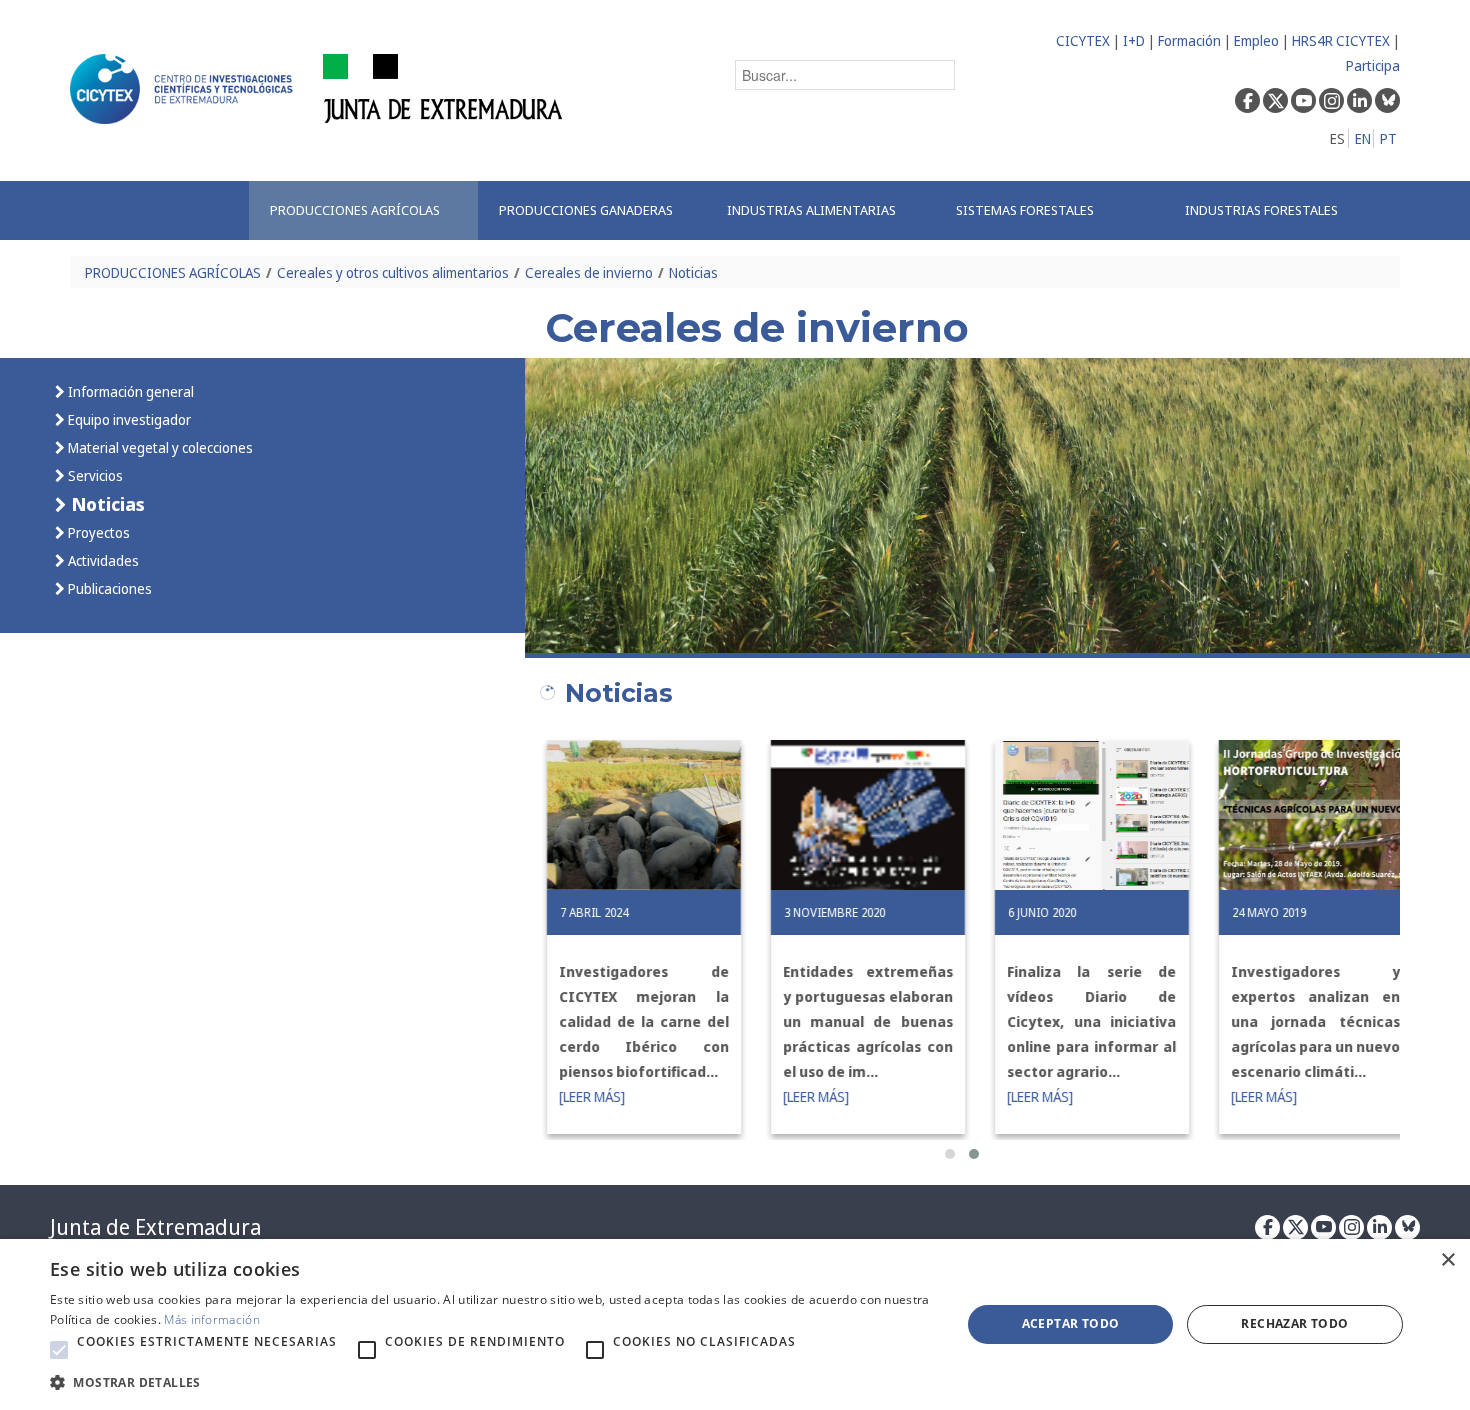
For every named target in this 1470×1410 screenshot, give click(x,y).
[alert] (735, 1324)
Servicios (94, 475)
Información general (129, 391)
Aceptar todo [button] (1071, 1323)
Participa (1373, 65)
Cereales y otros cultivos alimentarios (393, 272)
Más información (212, 1319)
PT (1388, 138)
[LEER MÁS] (575, 1096)
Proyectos (97, 532)
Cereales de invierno (589, 272)
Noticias (693, 272)
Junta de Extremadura (155, 1227)
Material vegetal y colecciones (159, 447)
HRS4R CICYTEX (1341, 40)
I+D (1134, 40)
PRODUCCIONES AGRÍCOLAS (173, 272)
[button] (950, 1154)
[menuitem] (363, 210)
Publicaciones (108, 588)
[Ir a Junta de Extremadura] (443, 87)
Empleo (1256, 40)
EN (1363, 138)
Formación (1189, 40)
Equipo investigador (128, 419)
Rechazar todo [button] (1294, 1323)
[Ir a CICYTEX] (185, 89)
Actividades (102, 560)
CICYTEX (1083, 40)
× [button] (1447, 1260)
